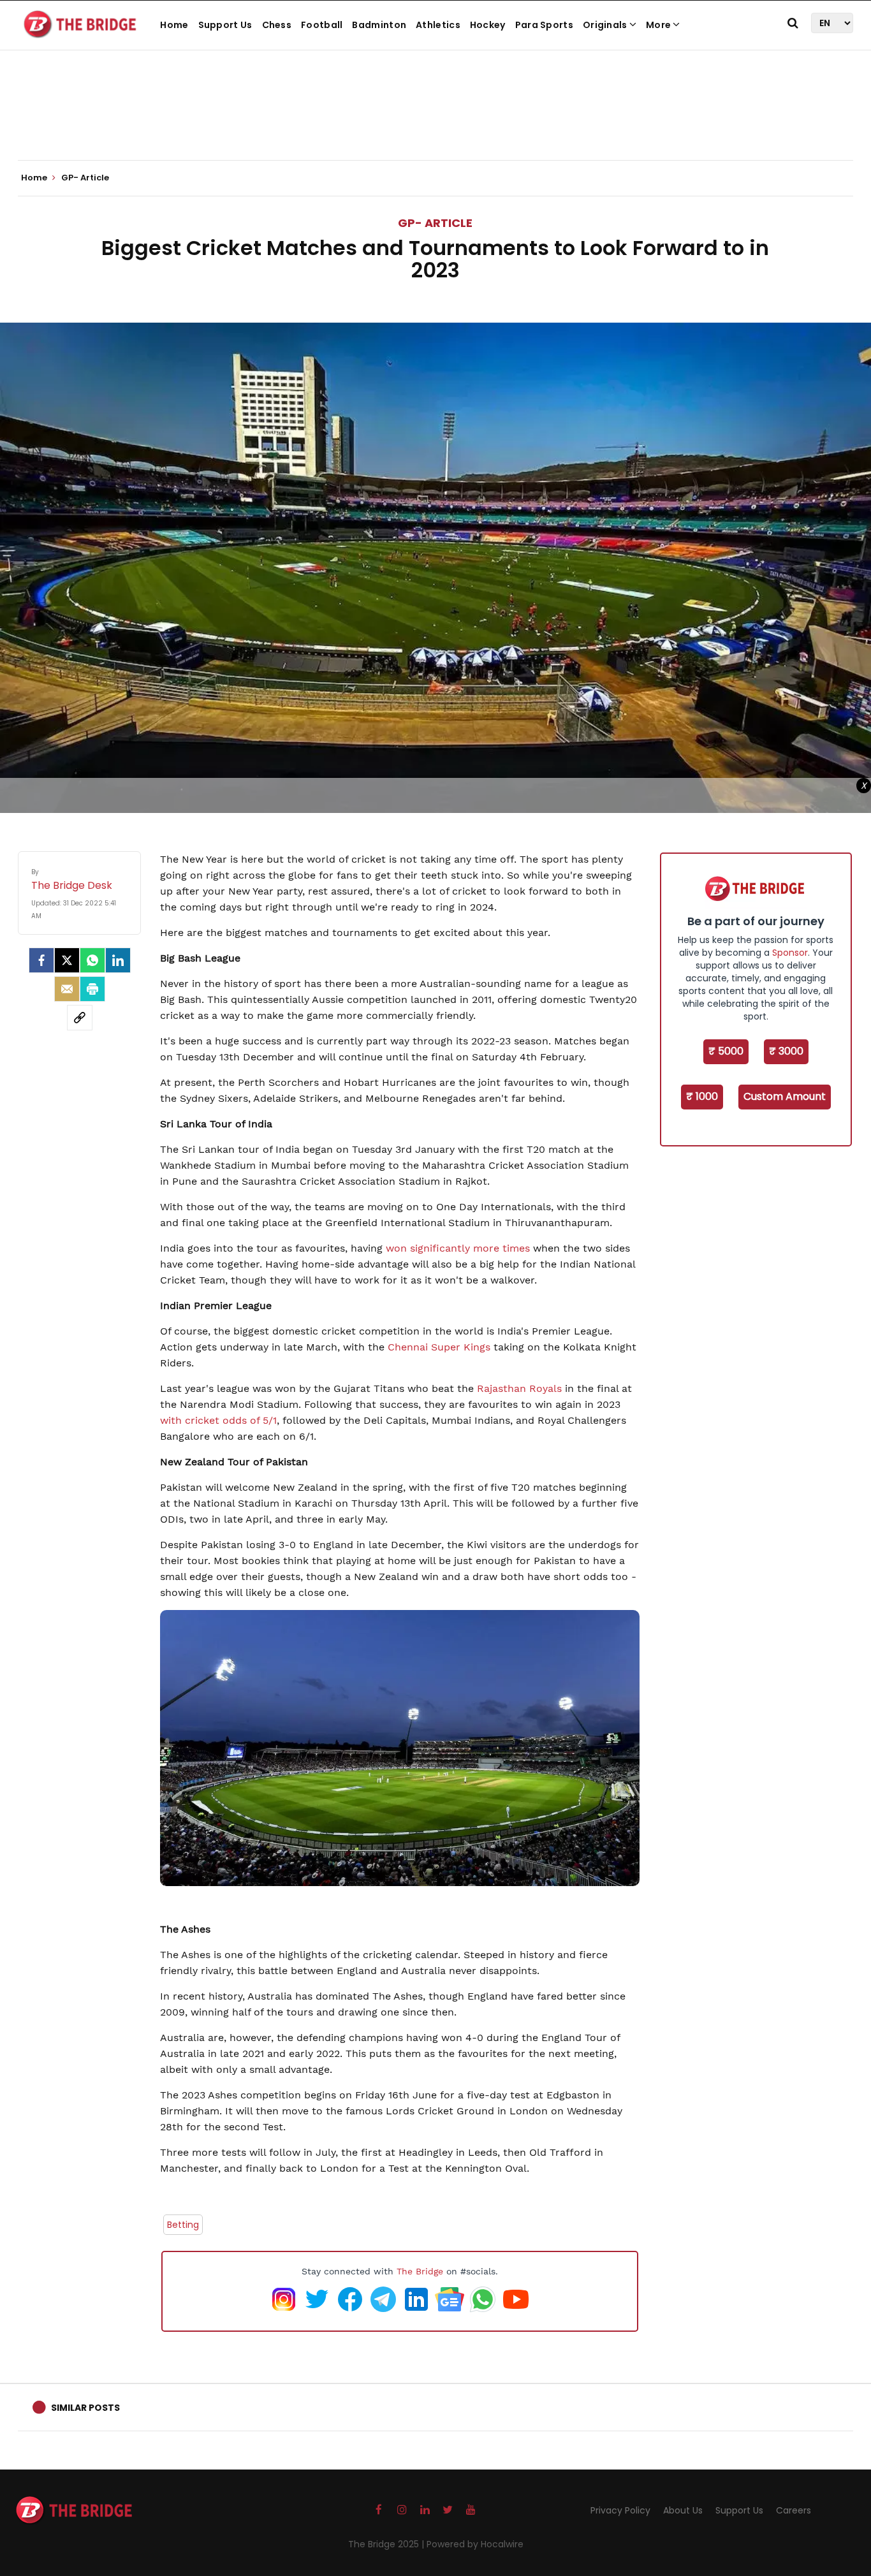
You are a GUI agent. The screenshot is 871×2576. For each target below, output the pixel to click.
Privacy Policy (620, 2510)
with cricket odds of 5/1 (218, 1420)
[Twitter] (67, 960)
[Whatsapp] (92, 960)
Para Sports (544, 25)
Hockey (488, 25)
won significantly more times (458, 1248)
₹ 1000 (702, 1096)
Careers (794, 2510)
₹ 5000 (726, 1051)
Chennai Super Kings (439, 1347)
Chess (277, 25)
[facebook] (41, 960)
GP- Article (435, 223)
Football (322, 25)
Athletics (438, 25)
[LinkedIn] (118, 960)
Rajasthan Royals (519, 1388)
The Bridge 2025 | (387, 2544)
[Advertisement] (435, 121)
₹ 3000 (786, 1051)
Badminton (379, 25)
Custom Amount (785, 1096)
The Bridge (420, 2271)
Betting (183, 2225)
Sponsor (790, 953)
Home (174, 25)
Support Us (225, 25)
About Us (683, 2510)
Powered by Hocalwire (475, 2544)
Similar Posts (85, 2408)
